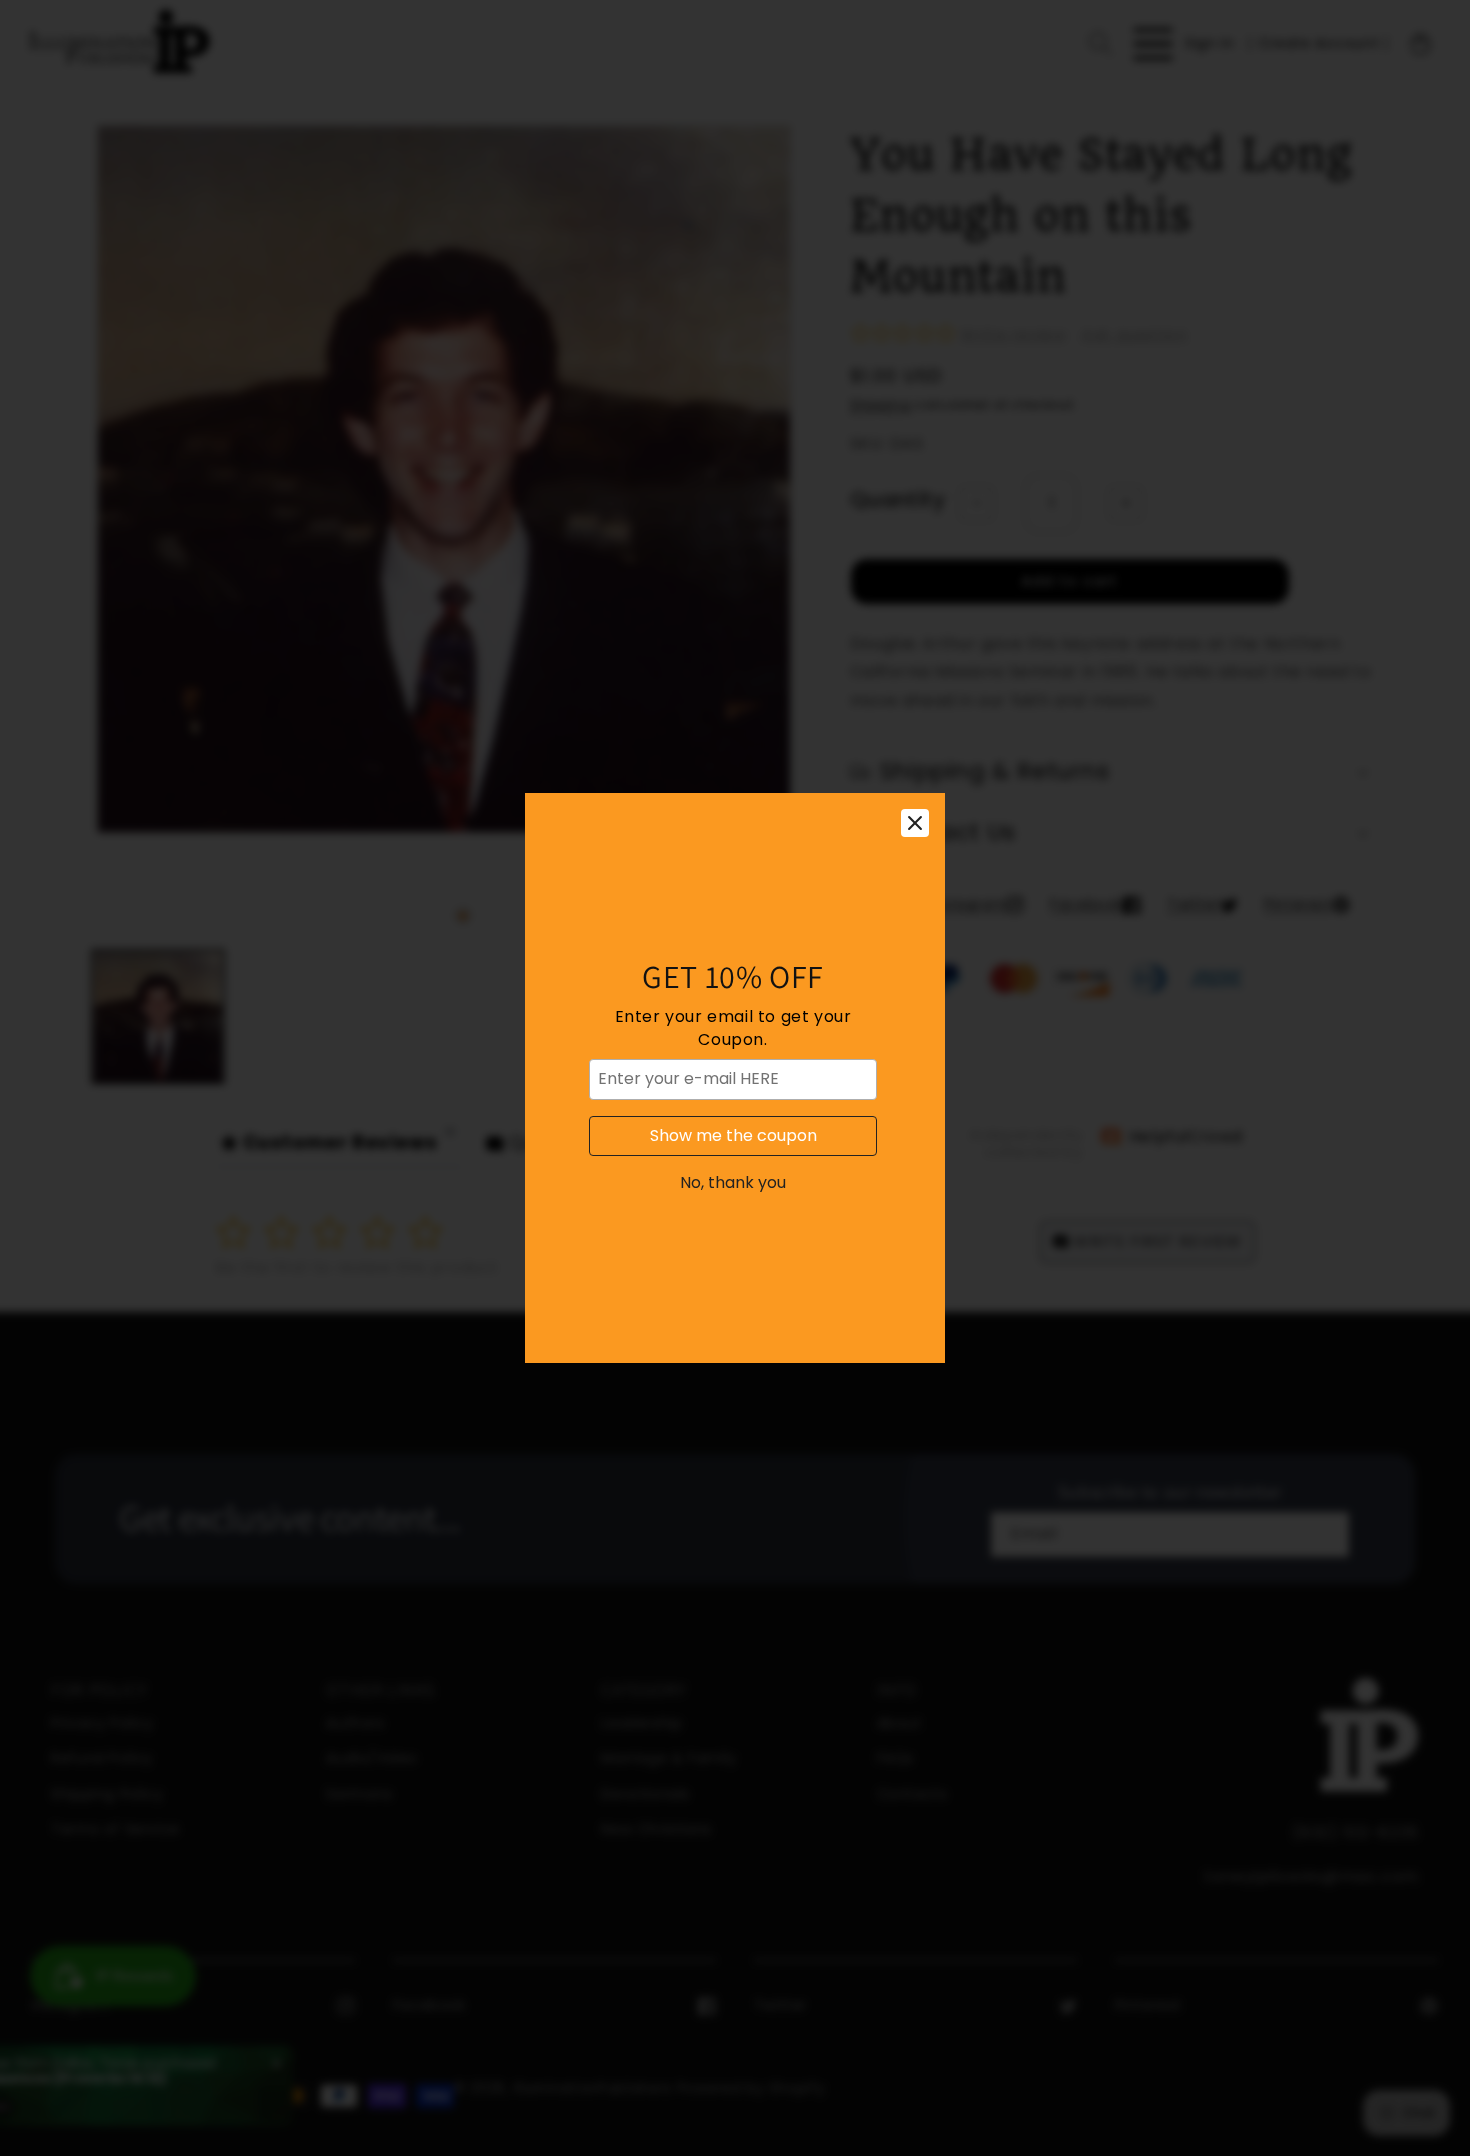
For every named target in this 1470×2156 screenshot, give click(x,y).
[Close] (915, 823)
